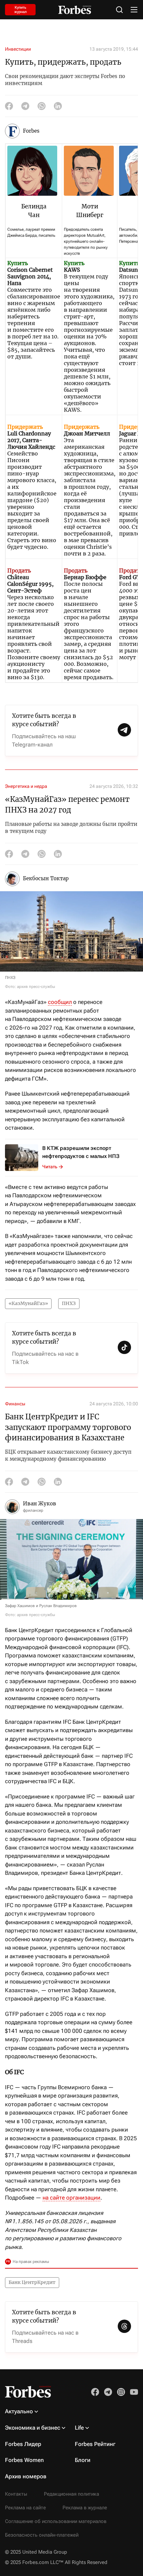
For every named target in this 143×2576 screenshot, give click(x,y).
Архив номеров (26, 2476)
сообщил (60, 1002)
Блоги (83, 2460)
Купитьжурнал (20, 10)
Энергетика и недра (26, 786)
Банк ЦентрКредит (32, 2282)
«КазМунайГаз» (28, 1303)
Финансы (15, 1404)
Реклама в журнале (85, 2508)
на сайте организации (71, 2198)
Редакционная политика (71, 2494)
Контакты (16, 2494)
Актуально (19, 2411)
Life (79, 2428)
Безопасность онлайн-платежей (42, 2535)
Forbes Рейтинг (95, 2444)
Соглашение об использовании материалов (56, 2521)
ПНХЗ (69, 1303)
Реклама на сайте (25, 2508)
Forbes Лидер (23, 2444)
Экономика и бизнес (33, 2428)
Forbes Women (24, 2460)
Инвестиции (18, 49)
